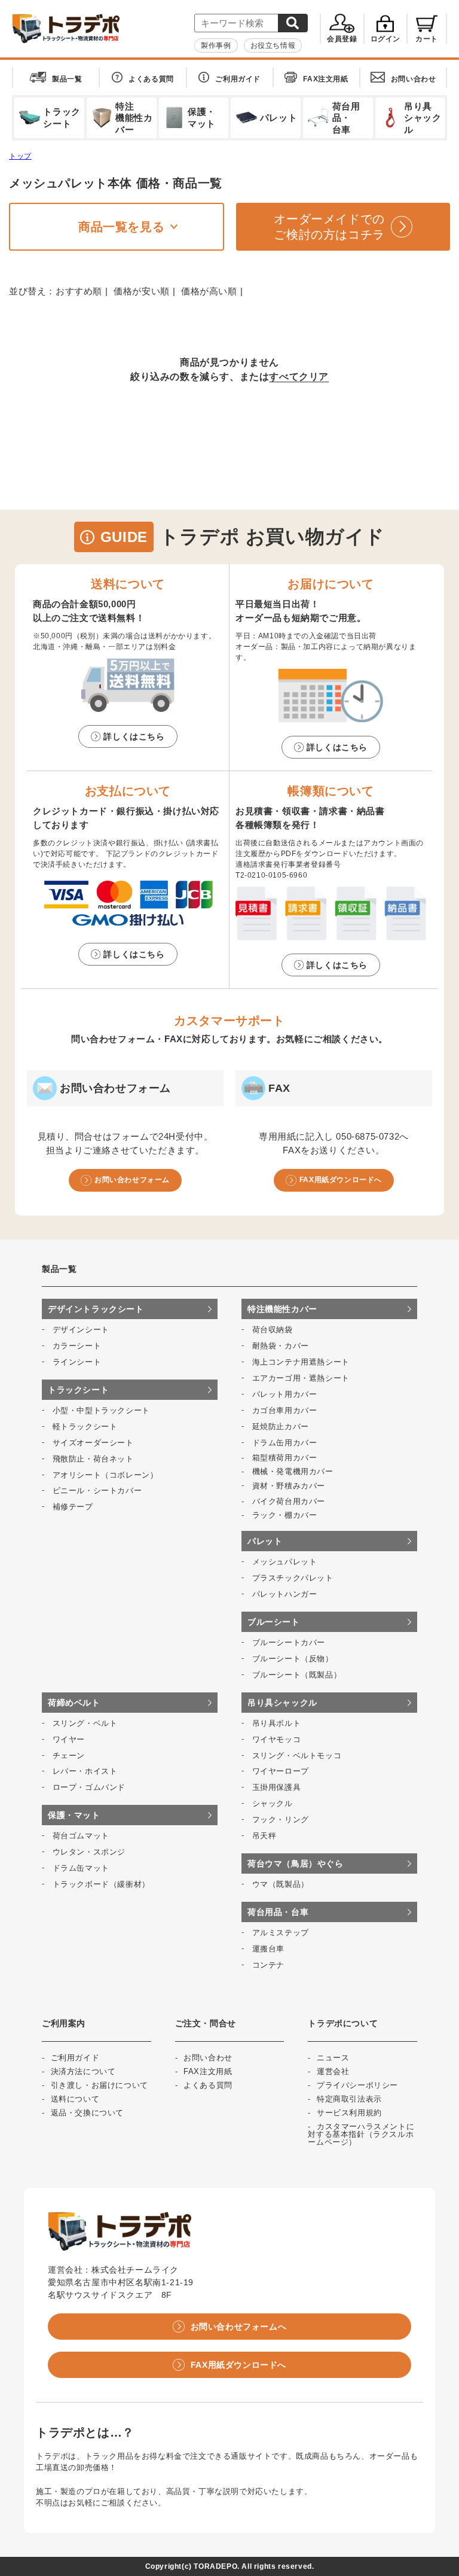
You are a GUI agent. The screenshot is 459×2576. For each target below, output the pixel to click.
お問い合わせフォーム (132, 1180)
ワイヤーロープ (281, 1771)
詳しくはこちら (134, 736)
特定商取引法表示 (349, 2099)
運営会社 (333, 2071)
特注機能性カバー (282, 1309)
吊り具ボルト (277, 1723)
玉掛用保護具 (277, 1787)
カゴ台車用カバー (285, 1410)
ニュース (333, 2058)
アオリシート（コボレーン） (105, 1475)
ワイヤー (69, 1739)
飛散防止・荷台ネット (93, 1459)
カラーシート (77, 1346)
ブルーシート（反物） (293, 1659)
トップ (20, 156)
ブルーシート (274, 1622)
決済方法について (83, 2071)
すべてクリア (299, 377)
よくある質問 (151, 79)
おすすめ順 (79, 291)
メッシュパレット (285, 1562)
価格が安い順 (142, 291)
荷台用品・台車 (278, 1912)
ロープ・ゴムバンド (89, 1787)
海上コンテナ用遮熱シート (301, 1362)
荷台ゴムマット (81, 1836)
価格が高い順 (209, 291)
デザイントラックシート (96, 1309)
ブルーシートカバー (289, 1642)
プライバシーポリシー (357, 2085)
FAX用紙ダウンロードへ (341, 1180)
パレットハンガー (285, 1594)
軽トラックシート (85, 1426)
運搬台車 (268, 1949)
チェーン (69, 1756)
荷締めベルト (74, 1703)
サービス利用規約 (349, 2113)
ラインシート (77, 1362)
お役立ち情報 (273, 45)
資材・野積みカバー (289, 1486)
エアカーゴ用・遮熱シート (301, 1378)
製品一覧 (67, 79)
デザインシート (81, 1330)
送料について (75, 2099)
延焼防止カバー (281, 1426)
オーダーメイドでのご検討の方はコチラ (329, 227)
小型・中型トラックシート (101, 1410)
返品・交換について (87, 2113)
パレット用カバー (285, 1394)
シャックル (273, 1803)
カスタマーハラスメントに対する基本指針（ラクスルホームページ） (361, 2134)
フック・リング (281, 1820)
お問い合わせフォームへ (239, 2327)
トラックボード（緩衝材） (101, 1884)
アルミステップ (281, 1933)
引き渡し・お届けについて (100, 2085)
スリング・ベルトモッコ (297, 1756)
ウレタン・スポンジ (89, 1852)
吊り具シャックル (282, 1703)
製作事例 (216, 45)
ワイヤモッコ (277, 1739)
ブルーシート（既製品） (297, 1675)
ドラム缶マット (81, 1868)
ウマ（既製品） (281, 1884)
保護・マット (74, 1815)
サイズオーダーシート (93, 1443)
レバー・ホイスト (85, 1771)
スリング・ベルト (85, 1723)
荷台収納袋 (273, 1330)
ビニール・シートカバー (97, 1491)
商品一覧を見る (121, 227)
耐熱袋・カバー (281, 1346)
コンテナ (268, 1965)
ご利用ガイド (238, 79)
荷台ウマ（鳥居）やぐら (296, 1864)
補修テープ (73, 1507)
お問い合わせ (414, 79)
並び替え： (32, 291)
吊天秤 (264, 1836)
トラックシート (78, 1390)
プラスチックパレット (293, 1578)
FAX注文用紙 (325, 79)
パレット (265, 1541)
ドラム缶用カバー (285, 1443)
